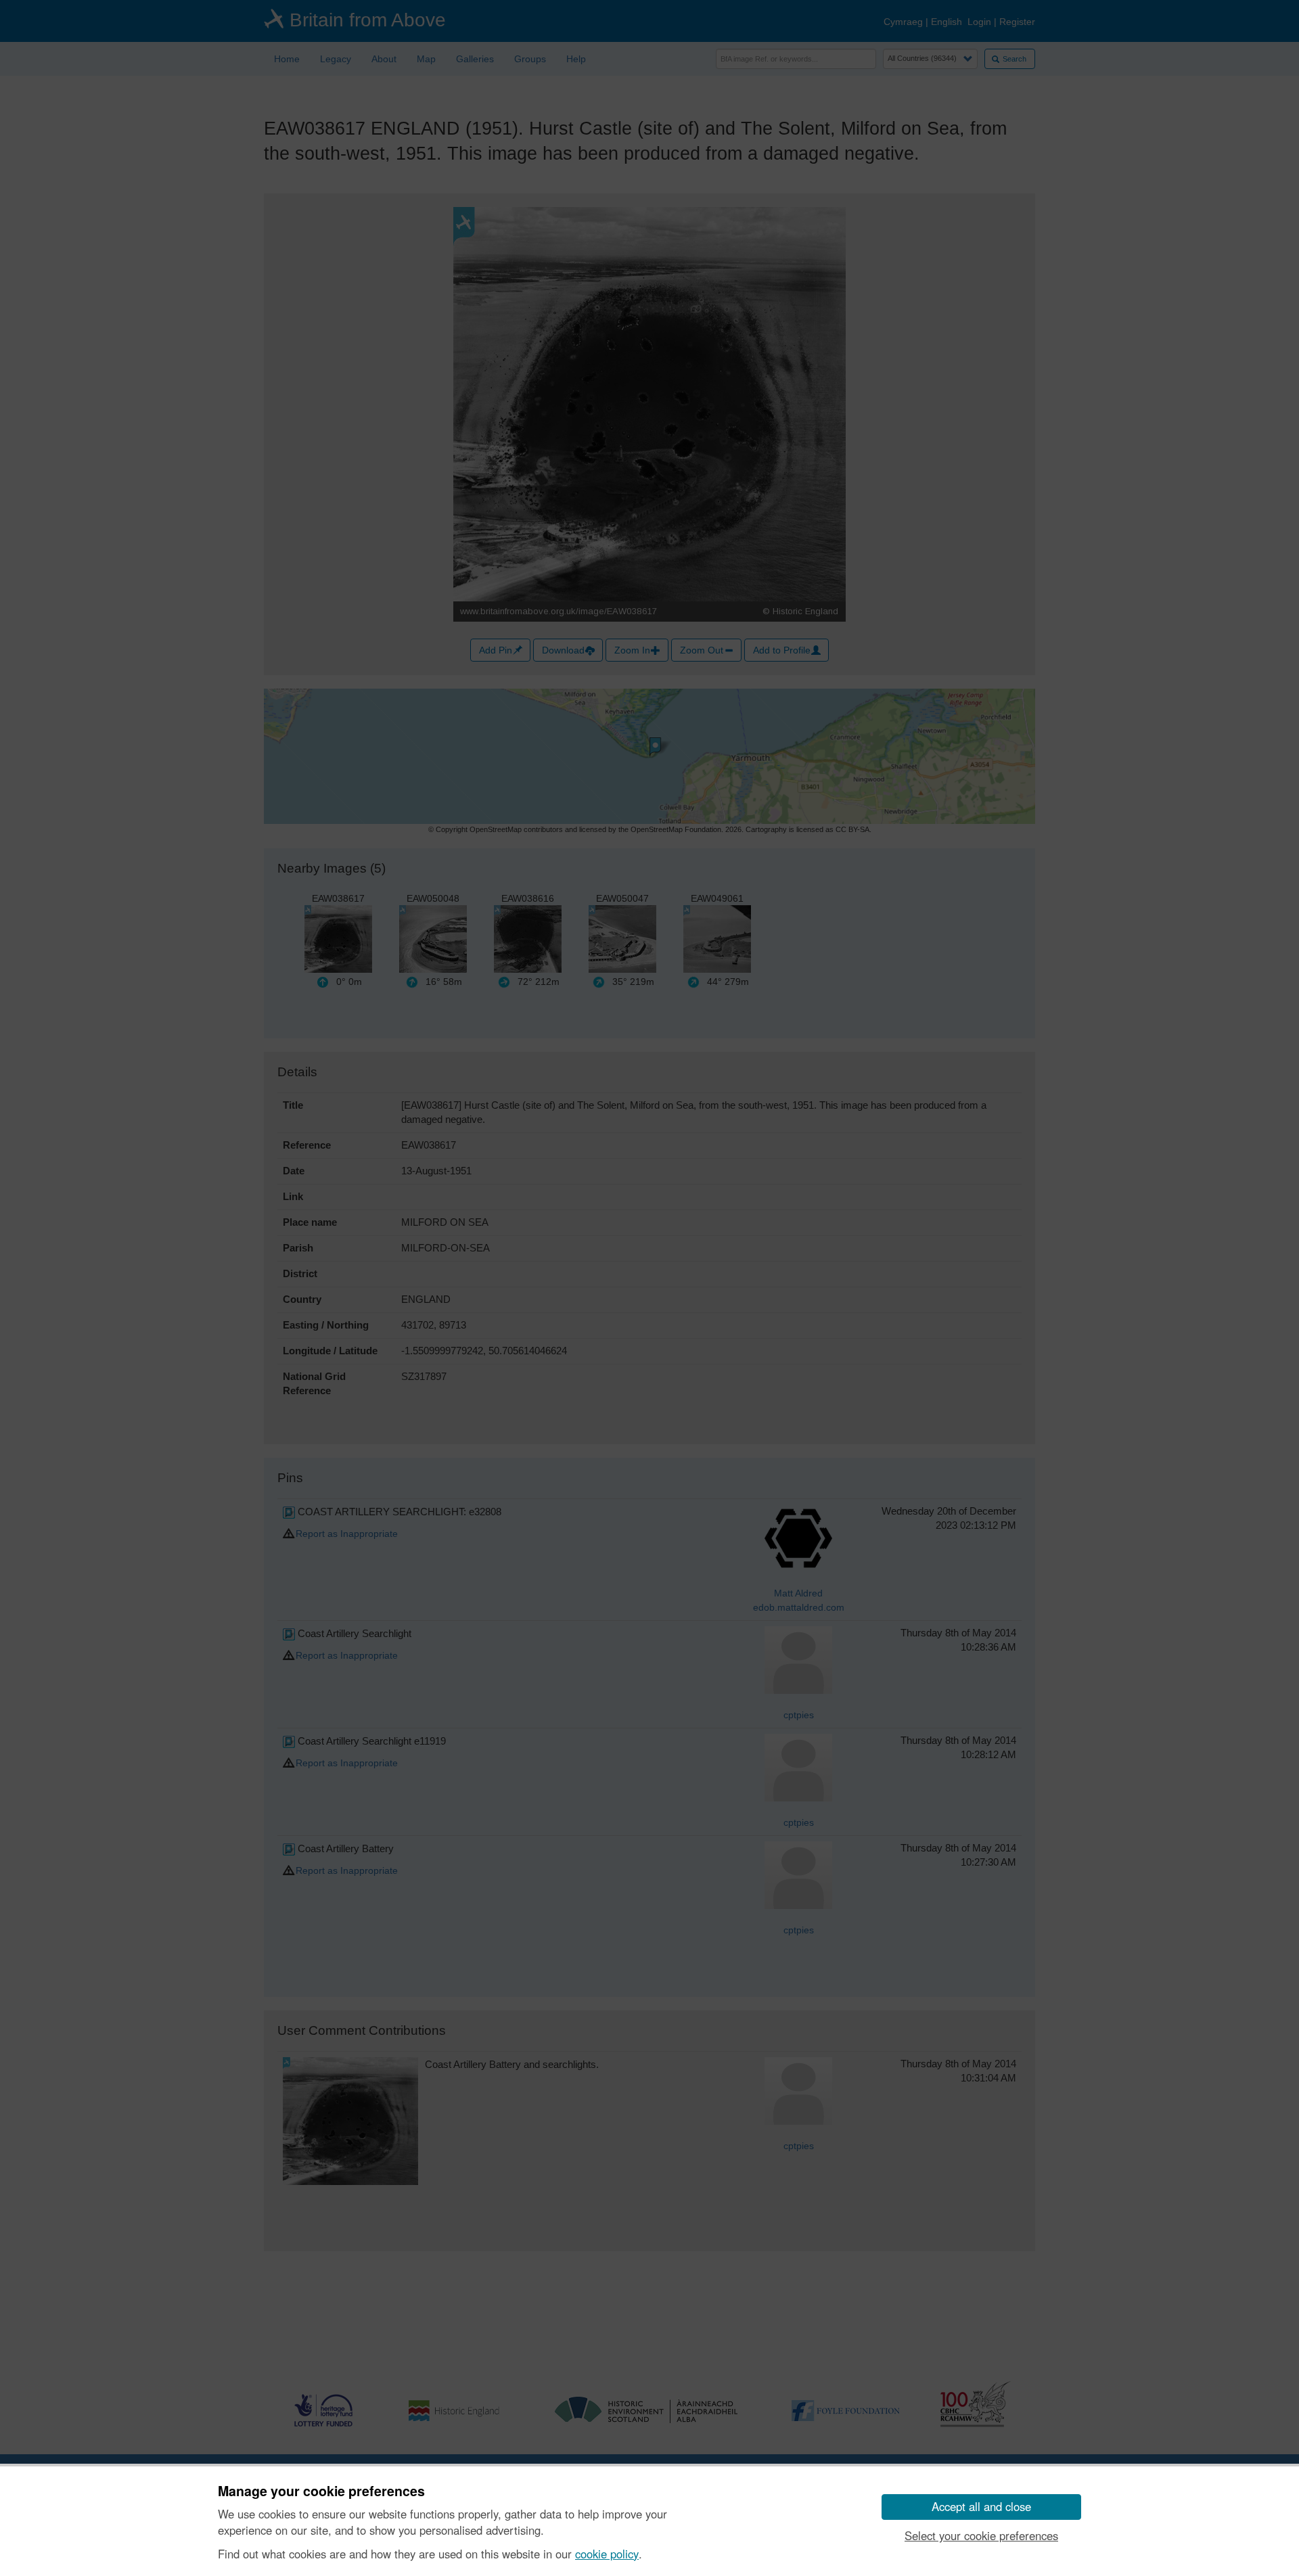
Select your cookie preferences (981, 2535)
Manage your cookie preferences (321, 2491)
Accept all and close (981, 2506)
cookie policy (607, 2554)
